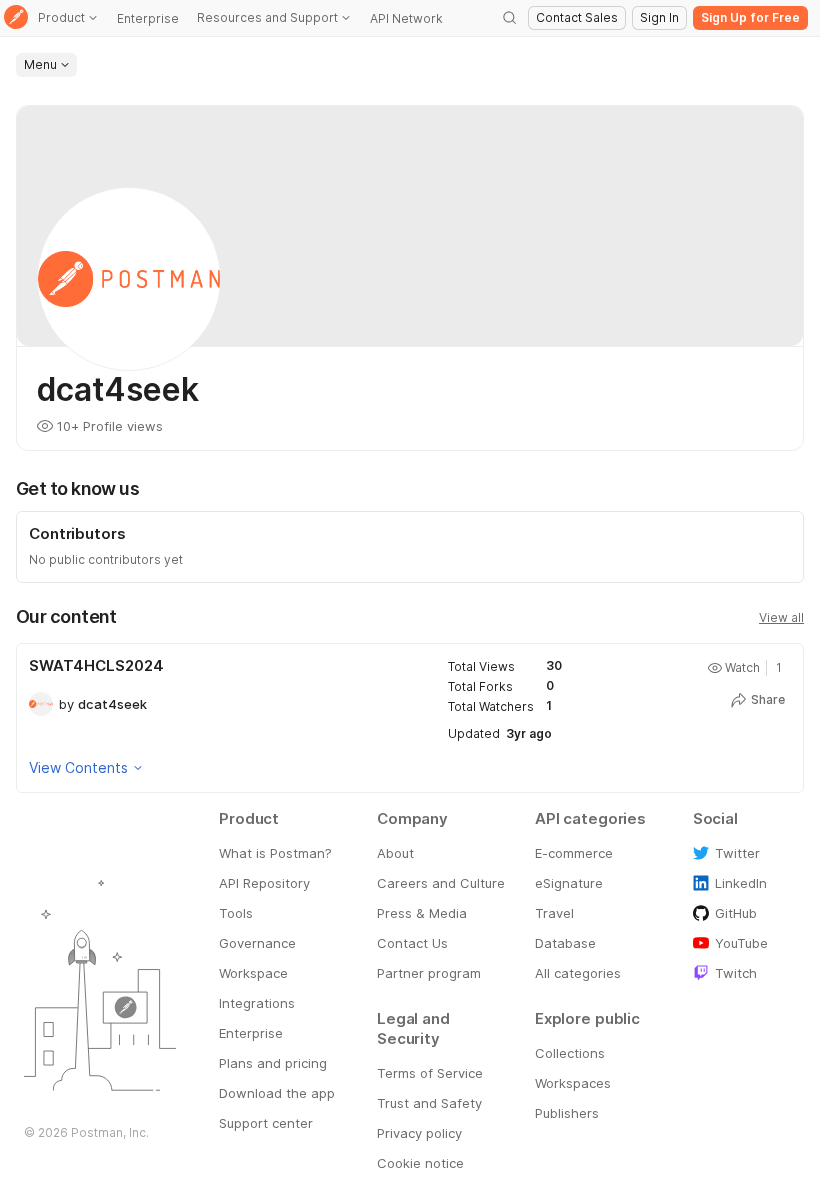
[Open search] (510, 18)
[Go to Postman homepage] (16, 18)
